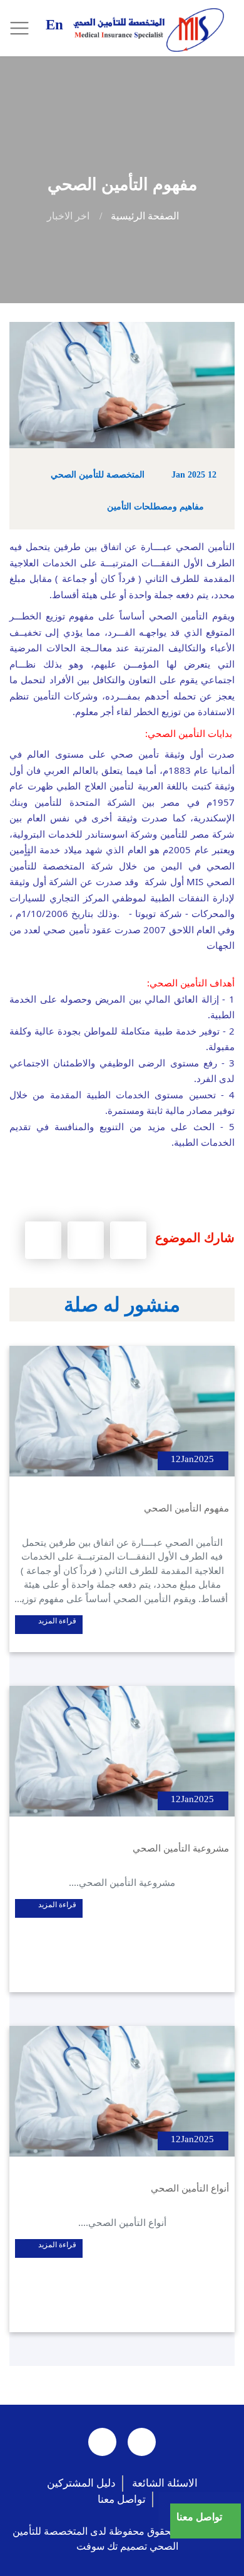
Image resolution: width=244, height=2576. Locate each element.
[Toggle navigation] (31, 29)
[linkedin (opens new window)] (102, 2442)
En (54, 25)
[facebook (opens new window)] (142, 2442)
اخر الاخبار (68, 216)
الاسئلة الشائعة (165, 2483)
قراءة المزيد (56, 1621)
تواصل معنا (122, 2499)
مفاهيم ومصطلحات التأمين (155, 507)
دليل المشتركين (81, 2483)
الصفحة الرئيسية (145, 216)
